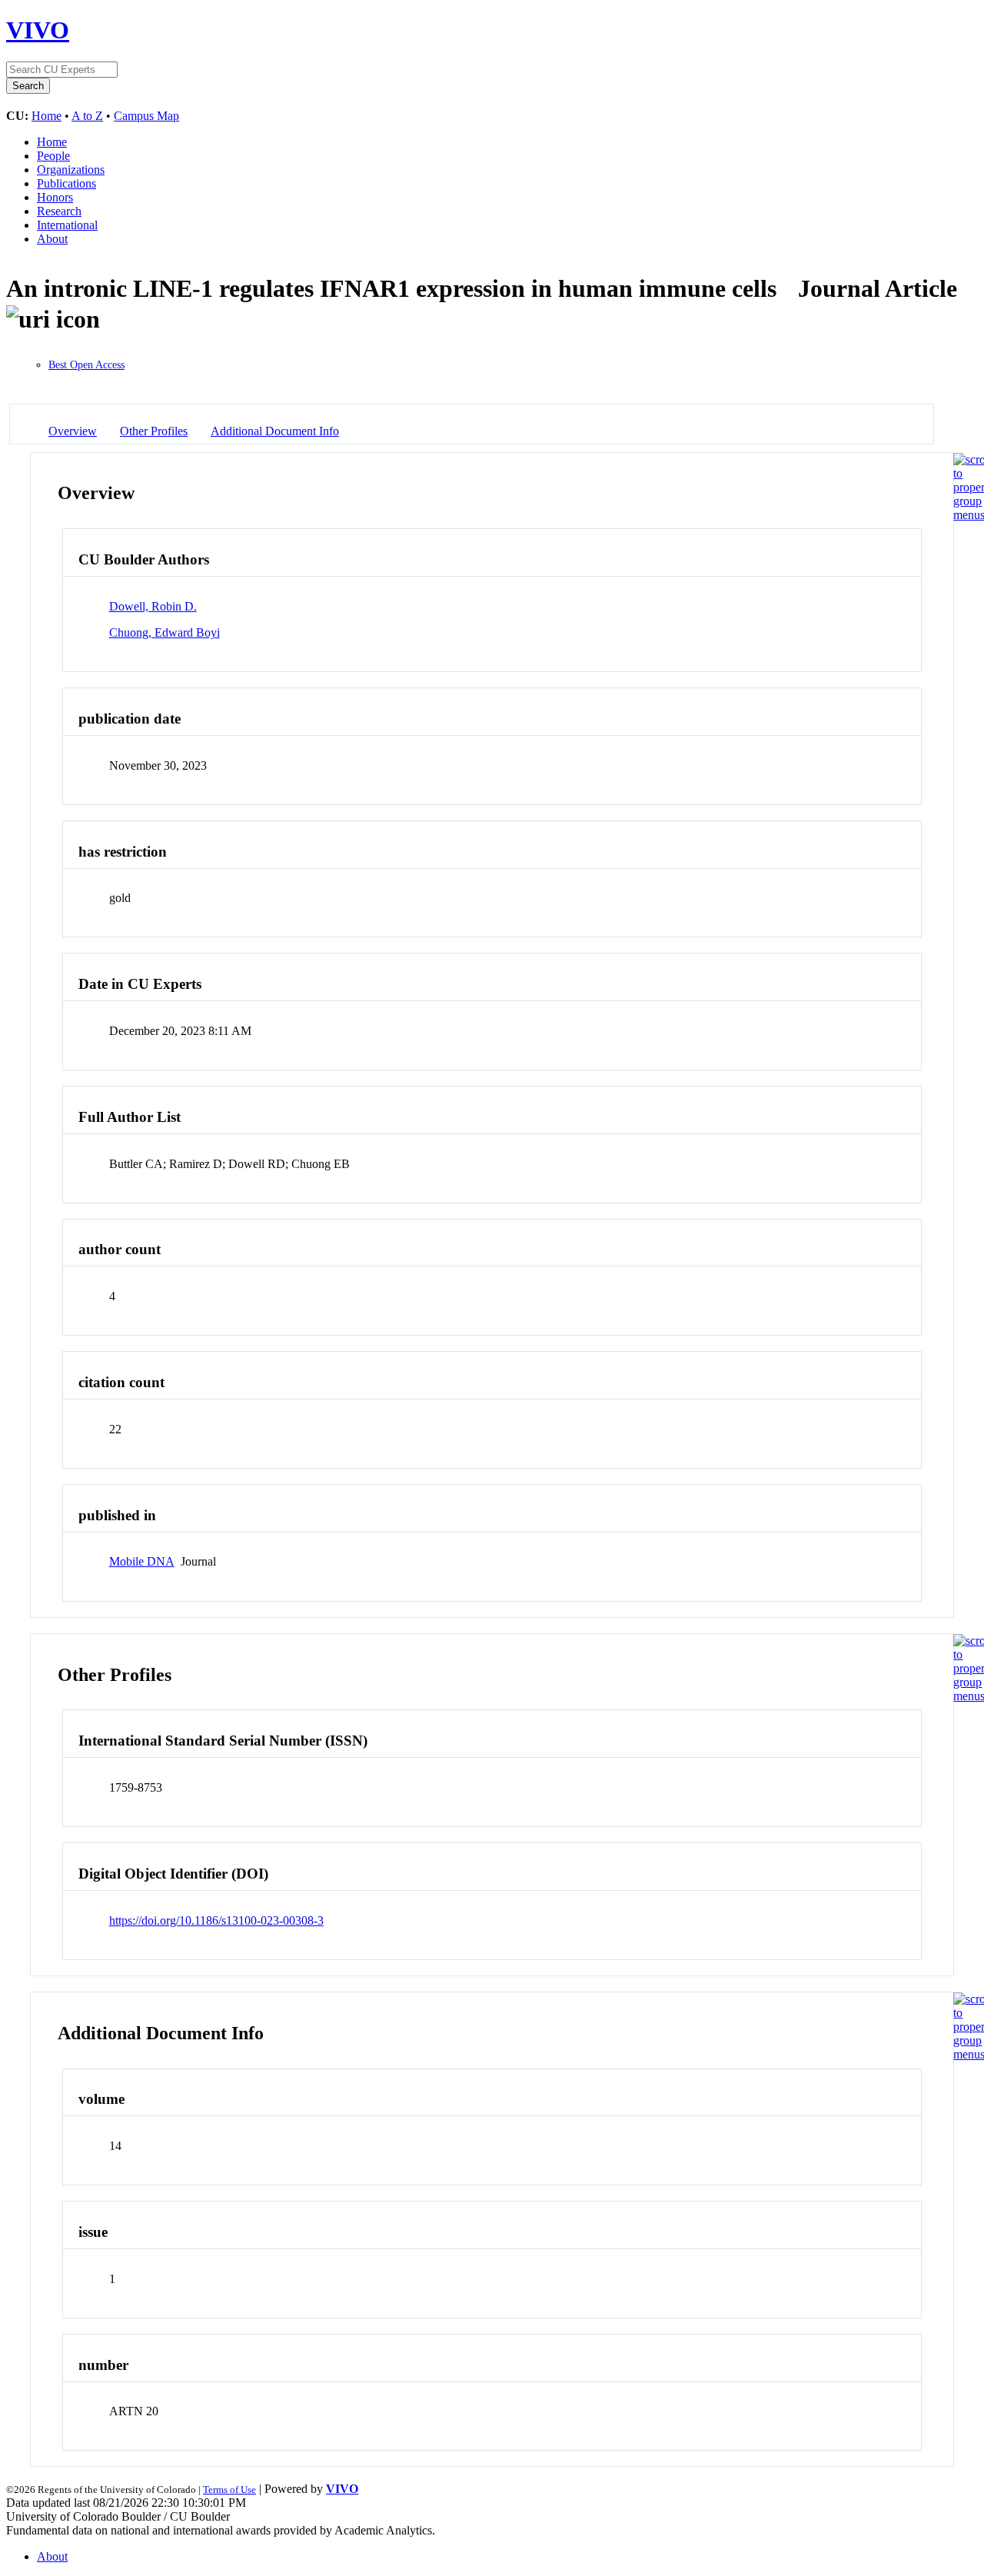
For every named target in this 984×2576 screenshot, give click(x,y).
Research (59, 211)
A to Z (87, 116)
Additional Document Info (275, 431)
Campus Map (146, 116)
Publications (66, 183)
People (53, 156)
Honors (55, 197)
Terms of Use (229, 2489)
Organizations (71, 170)
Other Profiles (154, 431)
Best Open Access (86, 365)
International (67, 225)
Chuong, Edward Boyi (165, 632)
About (52, 239)
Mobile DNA (142, 1561)
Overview (73, 431)
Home (47, 116)
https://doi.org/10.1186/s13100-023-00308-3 (216, 1920)
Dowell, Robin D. (153, 606)
